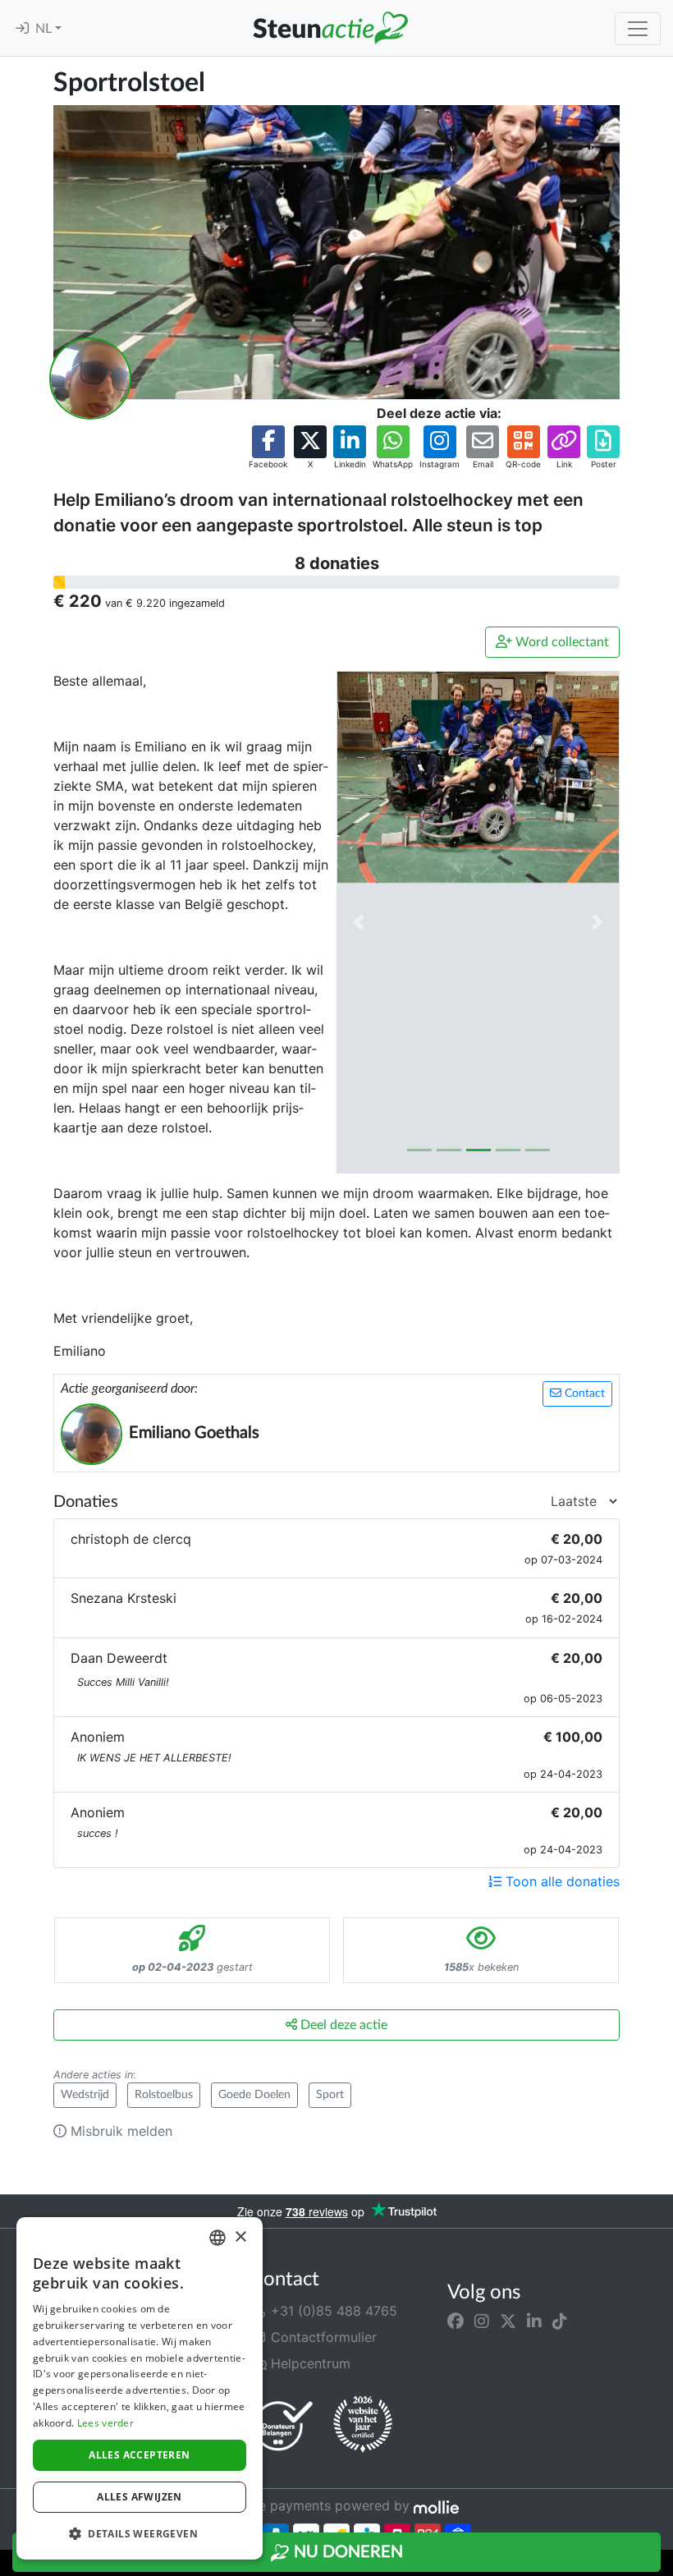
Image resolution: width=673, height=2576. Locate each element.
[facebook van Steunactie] (456, 2321)
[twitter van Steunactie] (508, 2321)
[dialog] (140, 2388)
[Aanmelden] (22, 29)
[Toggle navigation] (638, 29)
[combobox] (217, 2238)
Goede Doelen (254, 2095)
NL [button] (45, 29)
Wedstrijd (85, 2095)
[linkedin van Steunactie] (534, 2321)
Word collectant (561, 642)
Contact (583, 1394)
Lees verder (105, 2423)
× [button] (240, 2237)
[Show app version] (662, 2565)
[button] (268, 448)
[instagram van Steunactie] (482, 2321)
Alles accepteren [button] (139, 2455)
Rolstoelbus (164, 2095)
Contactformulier (322, 2337)
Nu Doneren (346, 2552)
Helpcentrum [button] (309, 2363)
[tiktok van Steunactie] (560, 2321)
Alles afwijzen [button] (140, 2497)
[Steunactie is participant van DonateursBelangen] (283, 2425)
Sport (330, 2095)
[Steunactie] (330, 28)
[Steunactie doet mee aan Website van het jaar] (363, 2425)
